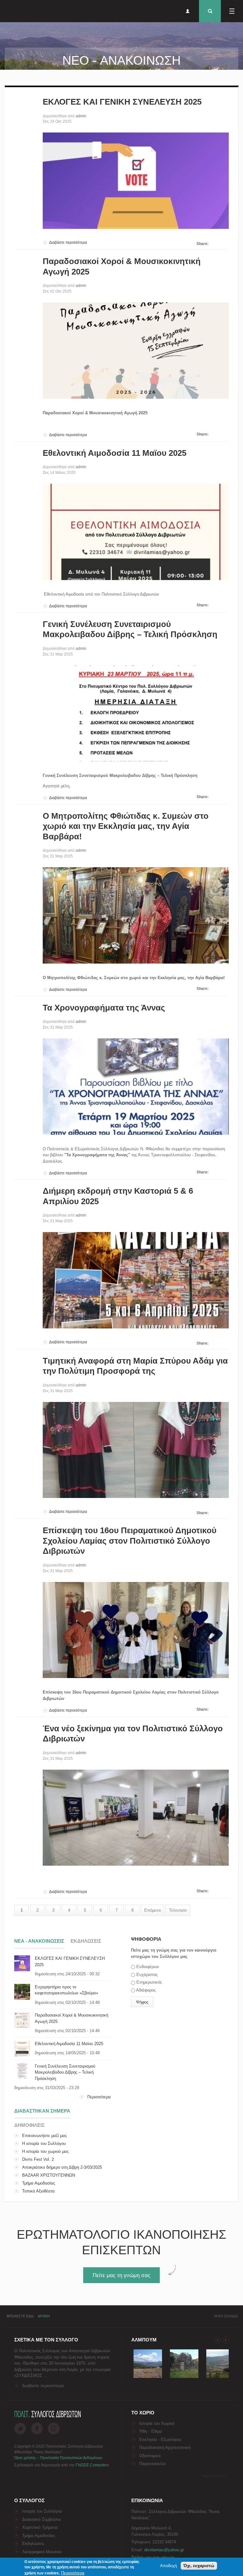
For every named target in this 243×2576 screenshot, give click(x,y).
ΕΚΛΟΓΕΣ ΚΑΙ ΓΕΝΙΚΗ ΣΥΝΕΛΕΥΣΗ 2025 (122, 102)
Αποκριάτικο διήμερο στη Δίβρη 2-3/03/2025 (62, 2167)
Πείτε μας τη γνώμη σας (121, 2275)
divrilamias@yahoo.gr (164, 2550)
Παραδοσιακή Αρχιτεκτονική (165, 2447)
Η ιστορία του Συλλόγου (44, 2143)
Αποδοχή (168, 2566)
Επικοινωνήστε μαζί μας (44, 2136)
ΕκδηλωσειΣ (86, 1941)
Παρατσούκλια (153, 2464)
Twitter (20, 2428)
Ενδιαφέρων (148, 1967)
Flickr (54, 2428)
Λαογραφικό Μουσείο (42, 2552)
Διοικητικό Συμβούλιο (41, 2519)
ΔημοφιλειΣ (29, 2125)
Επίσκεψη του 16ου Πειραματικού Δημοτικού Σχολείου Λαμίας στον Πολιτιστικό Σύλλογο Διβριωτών (130, 1541)
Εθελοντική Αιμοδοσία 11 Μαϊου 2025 (115, 453)
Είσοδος (188, 11)
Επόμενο (153, 1910)
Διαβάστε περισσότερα (68, 242)
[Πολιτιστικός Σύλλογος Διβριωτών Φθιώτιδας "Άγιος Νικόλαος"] (148, 2378)
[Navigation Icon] (232, 11)
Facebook (37, 2428)
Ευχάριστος (147, 1975)
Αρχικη (44, 2316)
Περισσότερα (99, 2097)
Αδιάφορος (146, 1990)
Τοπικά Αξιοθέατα (38, 2191)
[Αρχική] (9, 11)
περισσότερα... (215, 2476)
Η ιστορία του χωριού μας (45, 2151)
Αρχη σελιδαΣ (226, 2316)
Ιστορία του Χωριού (157, 2423)
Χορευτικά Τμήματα (40, 2527)
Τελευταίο (178, 1910)
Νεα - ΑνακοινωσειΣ (39, 1941)
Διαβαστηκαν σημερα (42, 2111)
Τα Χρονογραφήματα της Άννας (104, 1008)
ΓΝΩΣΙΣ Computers (92, 2465)
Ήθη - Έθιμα (151, 2431)
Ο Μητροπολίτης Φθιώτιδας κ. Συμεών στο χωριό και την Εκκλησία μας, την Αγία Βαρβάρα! (126, 826)
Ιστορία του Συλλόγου (42, 2511)
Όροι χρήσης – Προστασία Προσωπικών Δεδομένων (58, 2458)
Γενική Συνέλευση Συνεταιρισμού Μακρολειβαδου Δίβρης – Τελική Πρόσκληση (65, 2072)
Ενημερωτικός (149, 1982)
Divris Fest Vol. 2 (38, 2159)
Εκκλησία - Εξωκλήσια (160, 2440)
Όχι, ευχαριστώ (199, 2566)
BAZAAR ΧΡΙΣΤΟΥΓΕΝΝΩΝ (49, 2175)
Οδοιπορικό (150, 2456)
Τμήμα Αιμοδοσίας (39, 2183)
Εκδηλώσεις (33, 2544)
